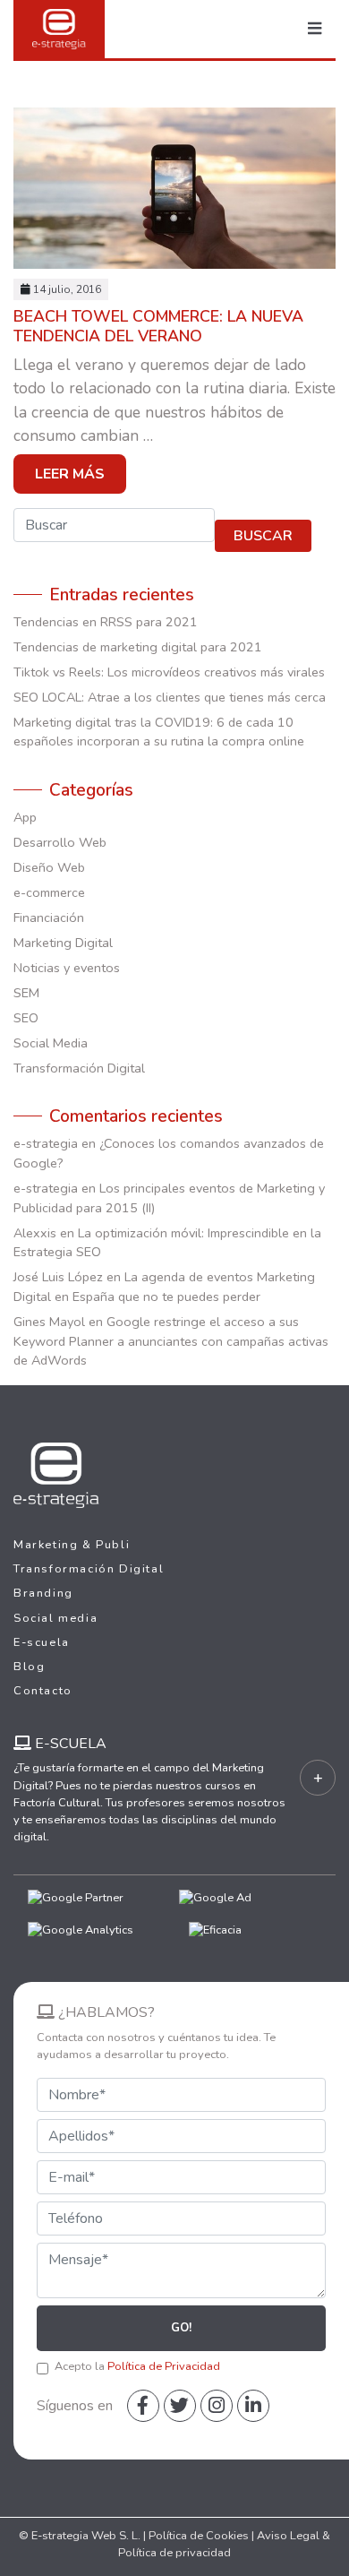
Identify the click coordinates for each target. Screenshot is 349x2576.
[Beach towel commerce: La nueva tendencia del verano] (174, 190)
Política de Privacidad (164, 2366)
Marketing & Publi (72, 1545)
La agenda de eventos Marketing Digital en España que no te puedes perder (164, 1287)
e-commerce (49, 892)
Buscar (263, 536)
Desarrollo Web (60, 842)
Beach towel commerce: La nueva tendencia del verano (158, 326)
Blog (29, 1667)
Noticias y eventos (67, 968)
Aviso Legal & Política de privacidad (224, 2544)
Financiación (49, 918)
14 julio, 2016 (67, 289)
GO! (181, 2328)
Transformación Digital (79, 1068)
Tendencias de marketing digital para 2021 (138, 647)
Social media (55, 1618)
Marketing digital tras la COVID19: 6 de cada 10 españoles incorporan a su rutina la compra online (159, 732)
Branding (43, 1593)
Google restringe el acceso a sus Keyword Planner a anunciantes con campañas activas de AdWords (171, 1341)
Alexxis (35, 1233)
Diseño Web (49, 867)
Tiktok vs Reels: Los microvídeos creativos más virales (169, 672)
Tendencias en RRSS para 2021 (106, 622)
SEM (26, 993)
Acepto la (137, 2366)
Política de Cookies (199, 2536)
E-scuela (42, 1642)
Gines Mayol (49, 1322)
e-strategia (46, 1143)
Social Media (51, 1043)
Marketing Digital (63, 943)
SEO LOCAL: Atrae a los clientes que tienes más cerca (170, 697)
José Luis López (58, 1277)
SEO (26, 1018)
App (25, 817)
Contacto (43, 1691)
